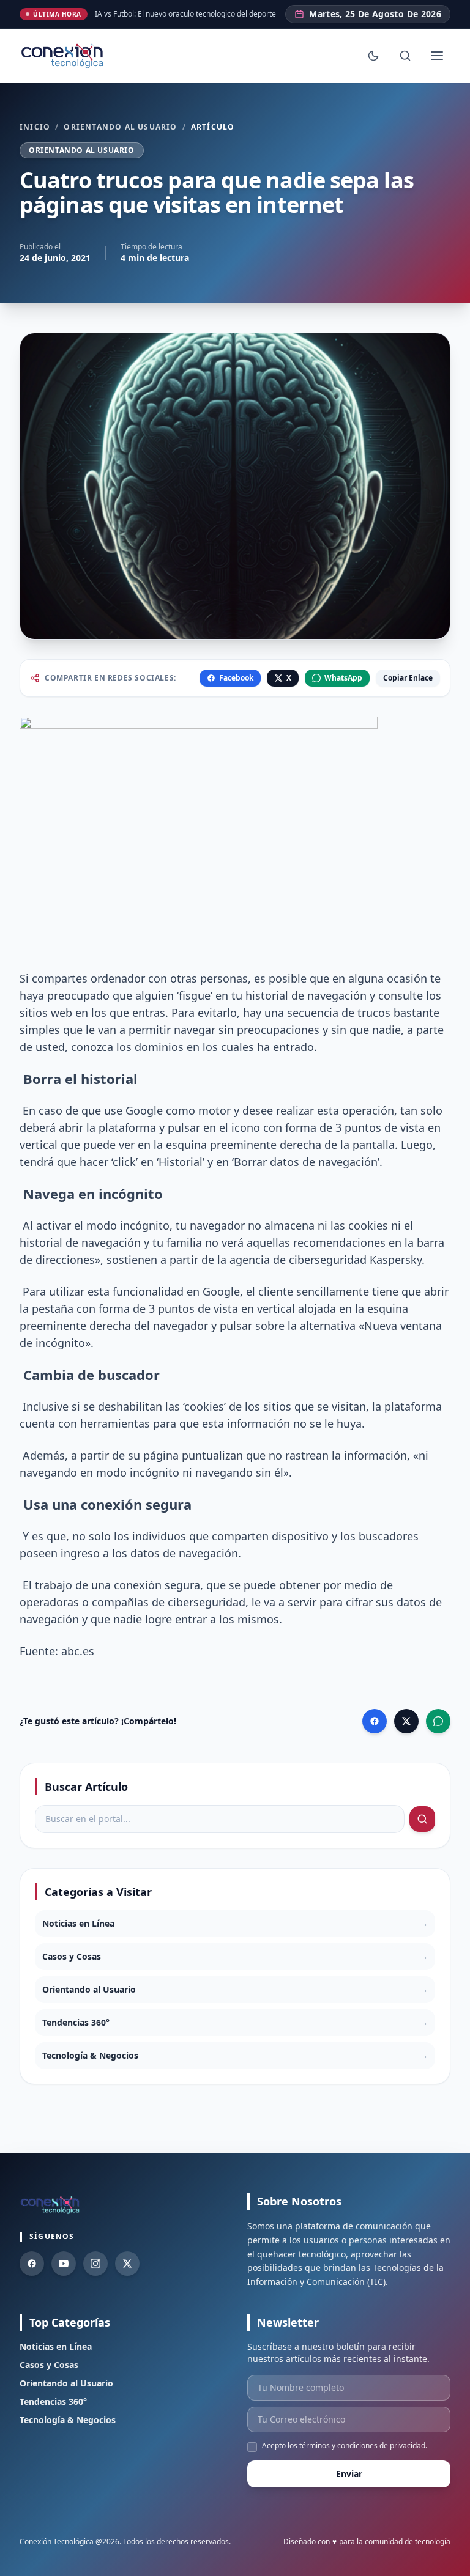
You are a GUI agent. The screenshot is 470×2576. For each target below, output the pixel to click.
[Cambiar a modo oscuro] (373, 56)
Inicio (35, 127)
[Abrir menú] (437, 56)
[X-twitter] (127, 2264)
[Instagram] (95, 2264)
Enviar (349, 2474)
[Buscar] (405, 56)
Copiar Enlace (408, 678)
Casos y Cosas (49, 2365)
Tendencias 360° (53, 2401)
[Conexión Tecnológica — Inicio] (64, 56)
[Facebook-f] (32, 2264)
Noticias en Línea (56, 2346)
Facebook (236, 678)
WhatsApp (343, 678)
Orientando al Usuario (120, 127)
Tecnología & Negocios (68, 2420)
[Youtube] (64, 2264)
